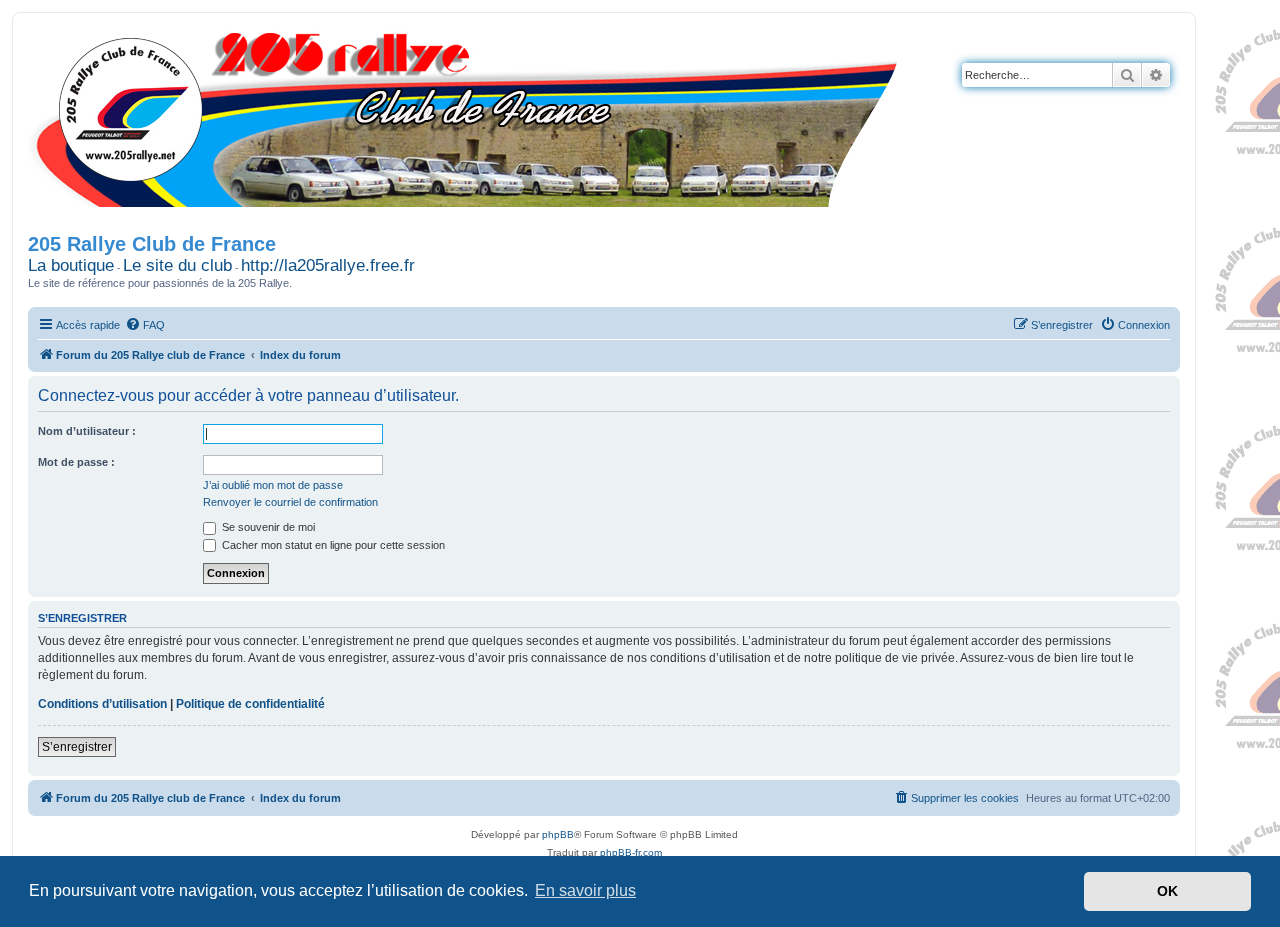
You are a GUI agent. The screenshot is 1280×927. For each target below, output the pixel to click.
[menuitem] (145, 325)
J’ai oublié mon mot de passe (273, 485)
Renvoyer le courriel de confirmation (290, 502)
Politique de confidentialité (250, 704)
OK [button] (1167, 891)
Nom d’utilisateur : (87, 431)
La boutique (71, 265)
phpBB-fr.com (631, 852)
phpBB (558, 834)
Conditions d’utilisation (102, 704)
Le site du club (177, 265)
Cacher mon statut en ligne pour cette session (332, 545)
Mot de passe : (76, 462)
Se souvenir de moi (267, 527)
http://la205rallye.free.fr (328, 265)
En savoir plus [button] (585, 890)
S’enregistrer (77, 747)
